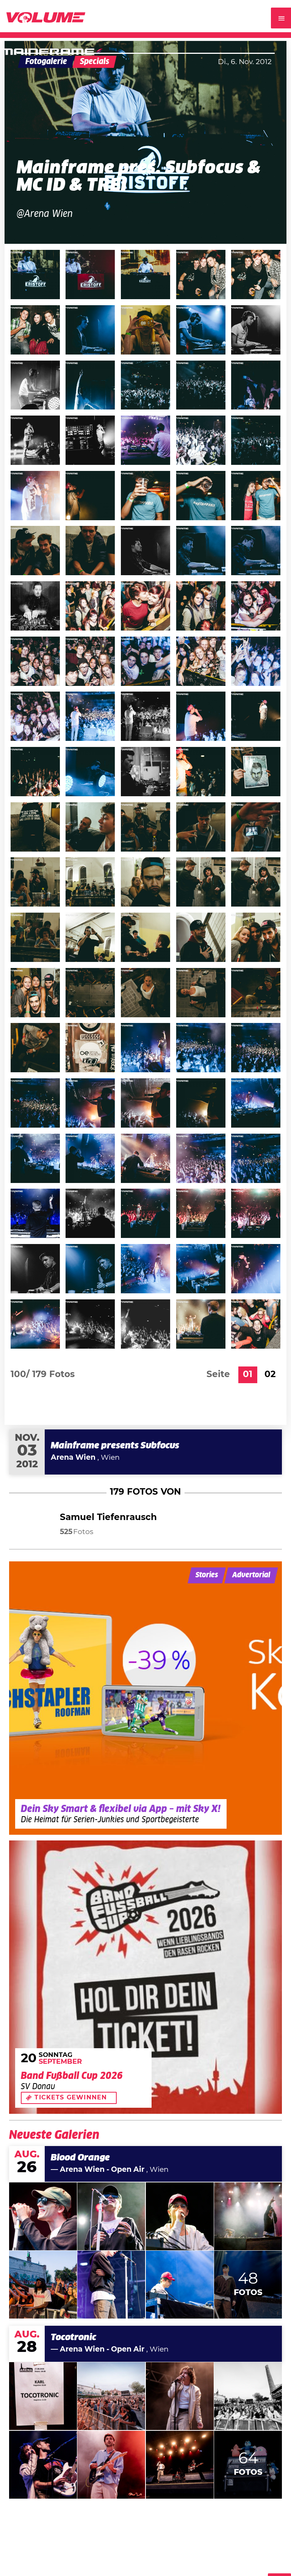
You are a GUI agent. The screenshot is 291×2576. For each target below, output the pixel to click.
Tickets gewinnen (71, 2098)
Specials (95, 62)
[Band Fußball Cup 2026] (145, 1977)
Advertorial (251, 1575)
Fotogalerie (46, 62)
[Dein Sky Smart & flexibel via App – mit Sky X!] (145, 1698)
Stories (207, 1575)
